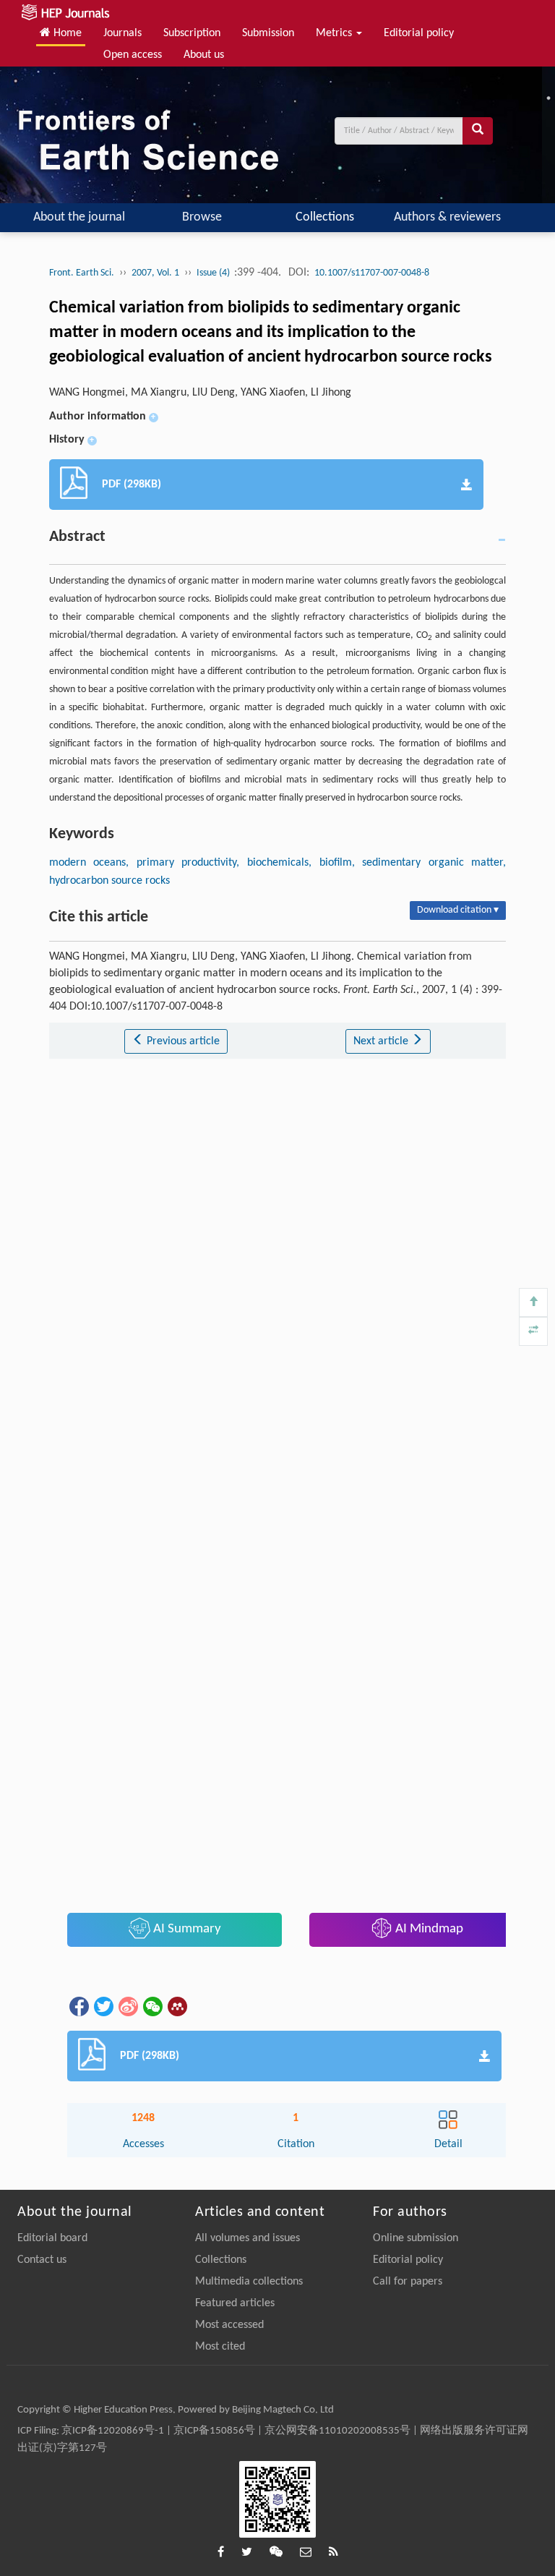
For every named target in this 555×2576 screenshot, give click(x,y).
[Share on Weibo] (127, 2006)
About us (204, 55)
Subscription (192, 33)
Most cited (220, 2347)
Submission (268, 33)
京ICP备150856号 (214, 2431)
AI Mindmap (428, 1929)
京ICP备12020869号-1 (113, 2431)
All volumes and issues (248, 2238)
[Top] (533, 1302)
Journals (122, 33)
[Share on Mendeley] (176, 2006)
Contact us (42, 2260)
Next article (382, 1041)
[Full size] (533, 1331)
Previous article (182, 1041)
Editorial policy (419, 33)
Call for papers (408, 2282)
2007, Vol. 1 (155, 273)
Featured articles (235, 2303)
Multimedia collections (249, 2282)
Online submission (416, 2238)
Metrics (335, 33)
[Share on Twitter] (103, 2006)
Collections (325, 217)
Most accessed (229, 2325)
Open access (133, 55)
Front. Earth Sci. (82, 273)
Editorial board (52, 2238)
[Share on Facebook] (78, 2006)
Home (66, 33)
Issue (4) (214, 273)
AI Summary (186, 1929)
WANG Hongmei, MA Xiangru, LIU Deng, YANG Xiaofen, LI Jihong (200, 393)
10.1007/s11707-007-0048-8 (372, 273)
